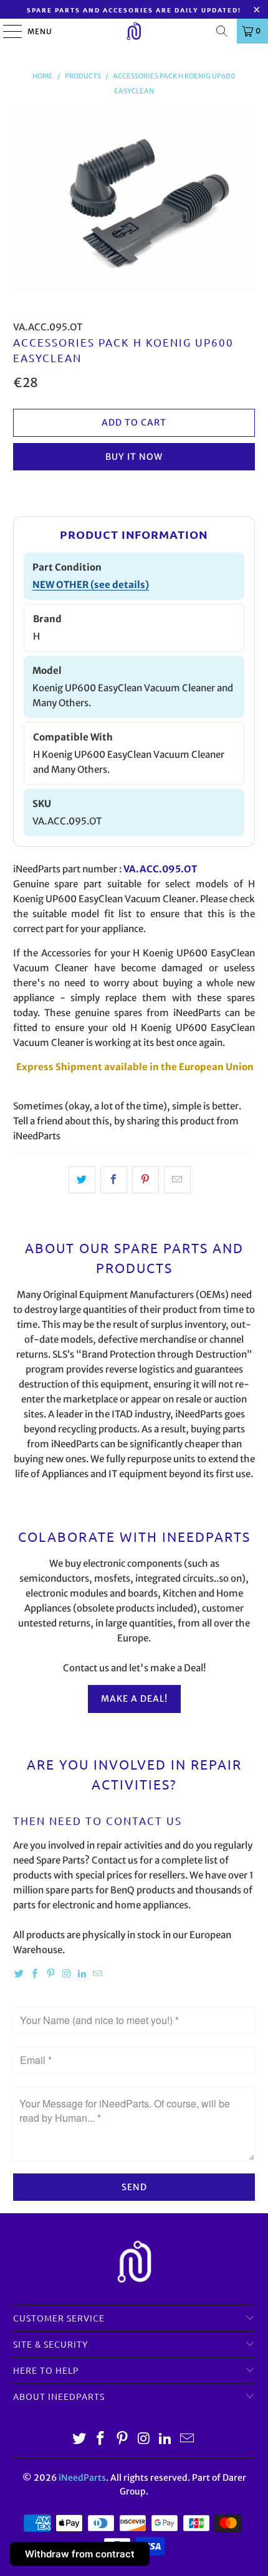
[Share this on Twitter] (82, 1180)
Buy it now (134, 457)
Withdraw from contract (80, 2554)
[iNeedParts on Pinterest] (50, 1974)
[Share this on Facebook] (114, 1180)
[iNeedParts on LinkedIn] (82, 1974)
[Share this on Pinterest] (146, 1180)
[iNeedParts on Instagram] (67, 1974)
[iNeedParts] (134, 31)
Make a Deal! (134, 1699)
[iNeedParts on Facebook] (35, 1974)
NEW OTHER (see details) (91, 585)
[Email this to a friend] (177, 1180)
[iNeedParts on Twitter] (19, 1974)
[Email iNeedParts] (98, 1974)
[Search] (222, 31)
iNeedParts (82, 2478)
